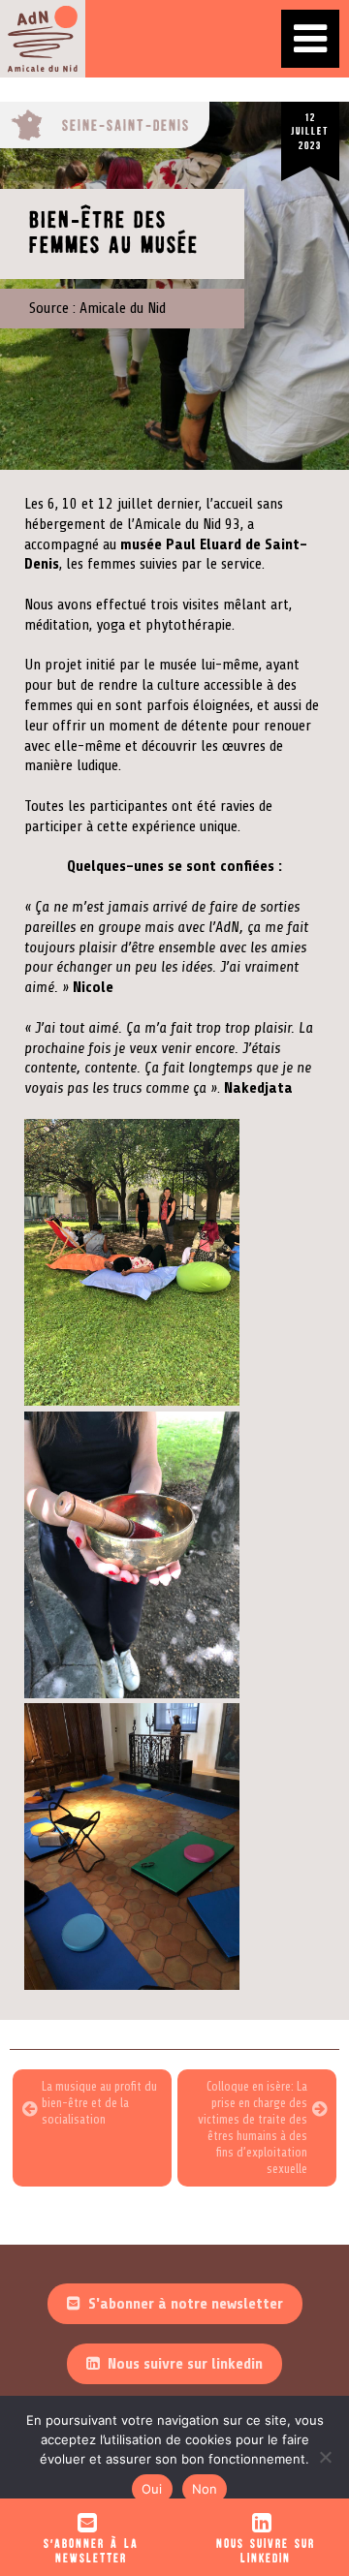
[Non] (325, 2457)
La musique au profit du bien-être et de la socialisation (99, 2103)
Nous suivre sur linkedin (185, 2364)
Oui (152, 2489)
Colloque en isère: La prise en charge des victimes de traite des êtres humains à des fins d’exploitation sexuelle (253, 2127)
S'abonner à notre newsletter (186, 2304)
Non (205, 2489)
